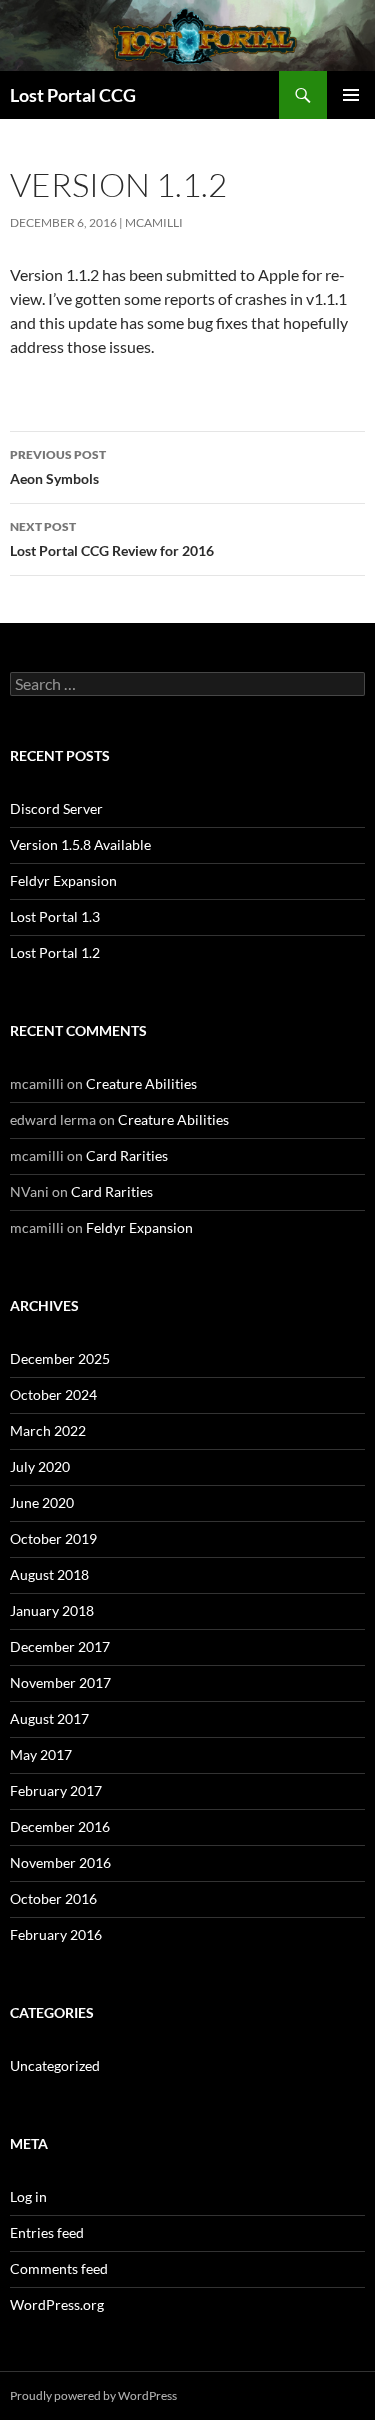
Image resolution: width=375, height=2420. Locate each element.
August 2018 (49, 1574)
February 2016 (56, 1934)
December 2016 (60, 1826)
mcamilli (154, 222)
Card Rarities (127, 1155)
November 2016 (60, 1862)
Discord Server (56, 808)
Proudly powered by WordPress (93, 2395)
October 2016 (53, 1898)
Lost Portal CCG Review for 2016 (112, 539)
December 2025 (60, 1358)
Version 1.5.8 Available (80, 844)
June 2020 (42, 1502)
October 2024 (53, 1394)
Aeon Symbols (58, 467)
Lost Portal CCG (73, 95)
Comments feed (59, 2268)
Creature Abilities (141, 1083)
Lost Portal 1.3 (55, 916)
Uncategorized (55, 2065)
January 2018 (52, 1610)
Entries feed (47, 2232)
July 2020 (40, 1466)
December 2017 (60, 1646)
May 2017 (41, 1754)
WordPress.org (57, 2304)
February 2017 (56, 1790)
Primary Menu (351, 95)
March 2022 (48, 1430)
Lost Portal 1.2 (55, 952)
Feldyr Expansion (63, 880)
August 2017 (49, 1718)
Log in (28, 2196)
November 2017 (60, 1682)
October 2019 (53, 1538)
